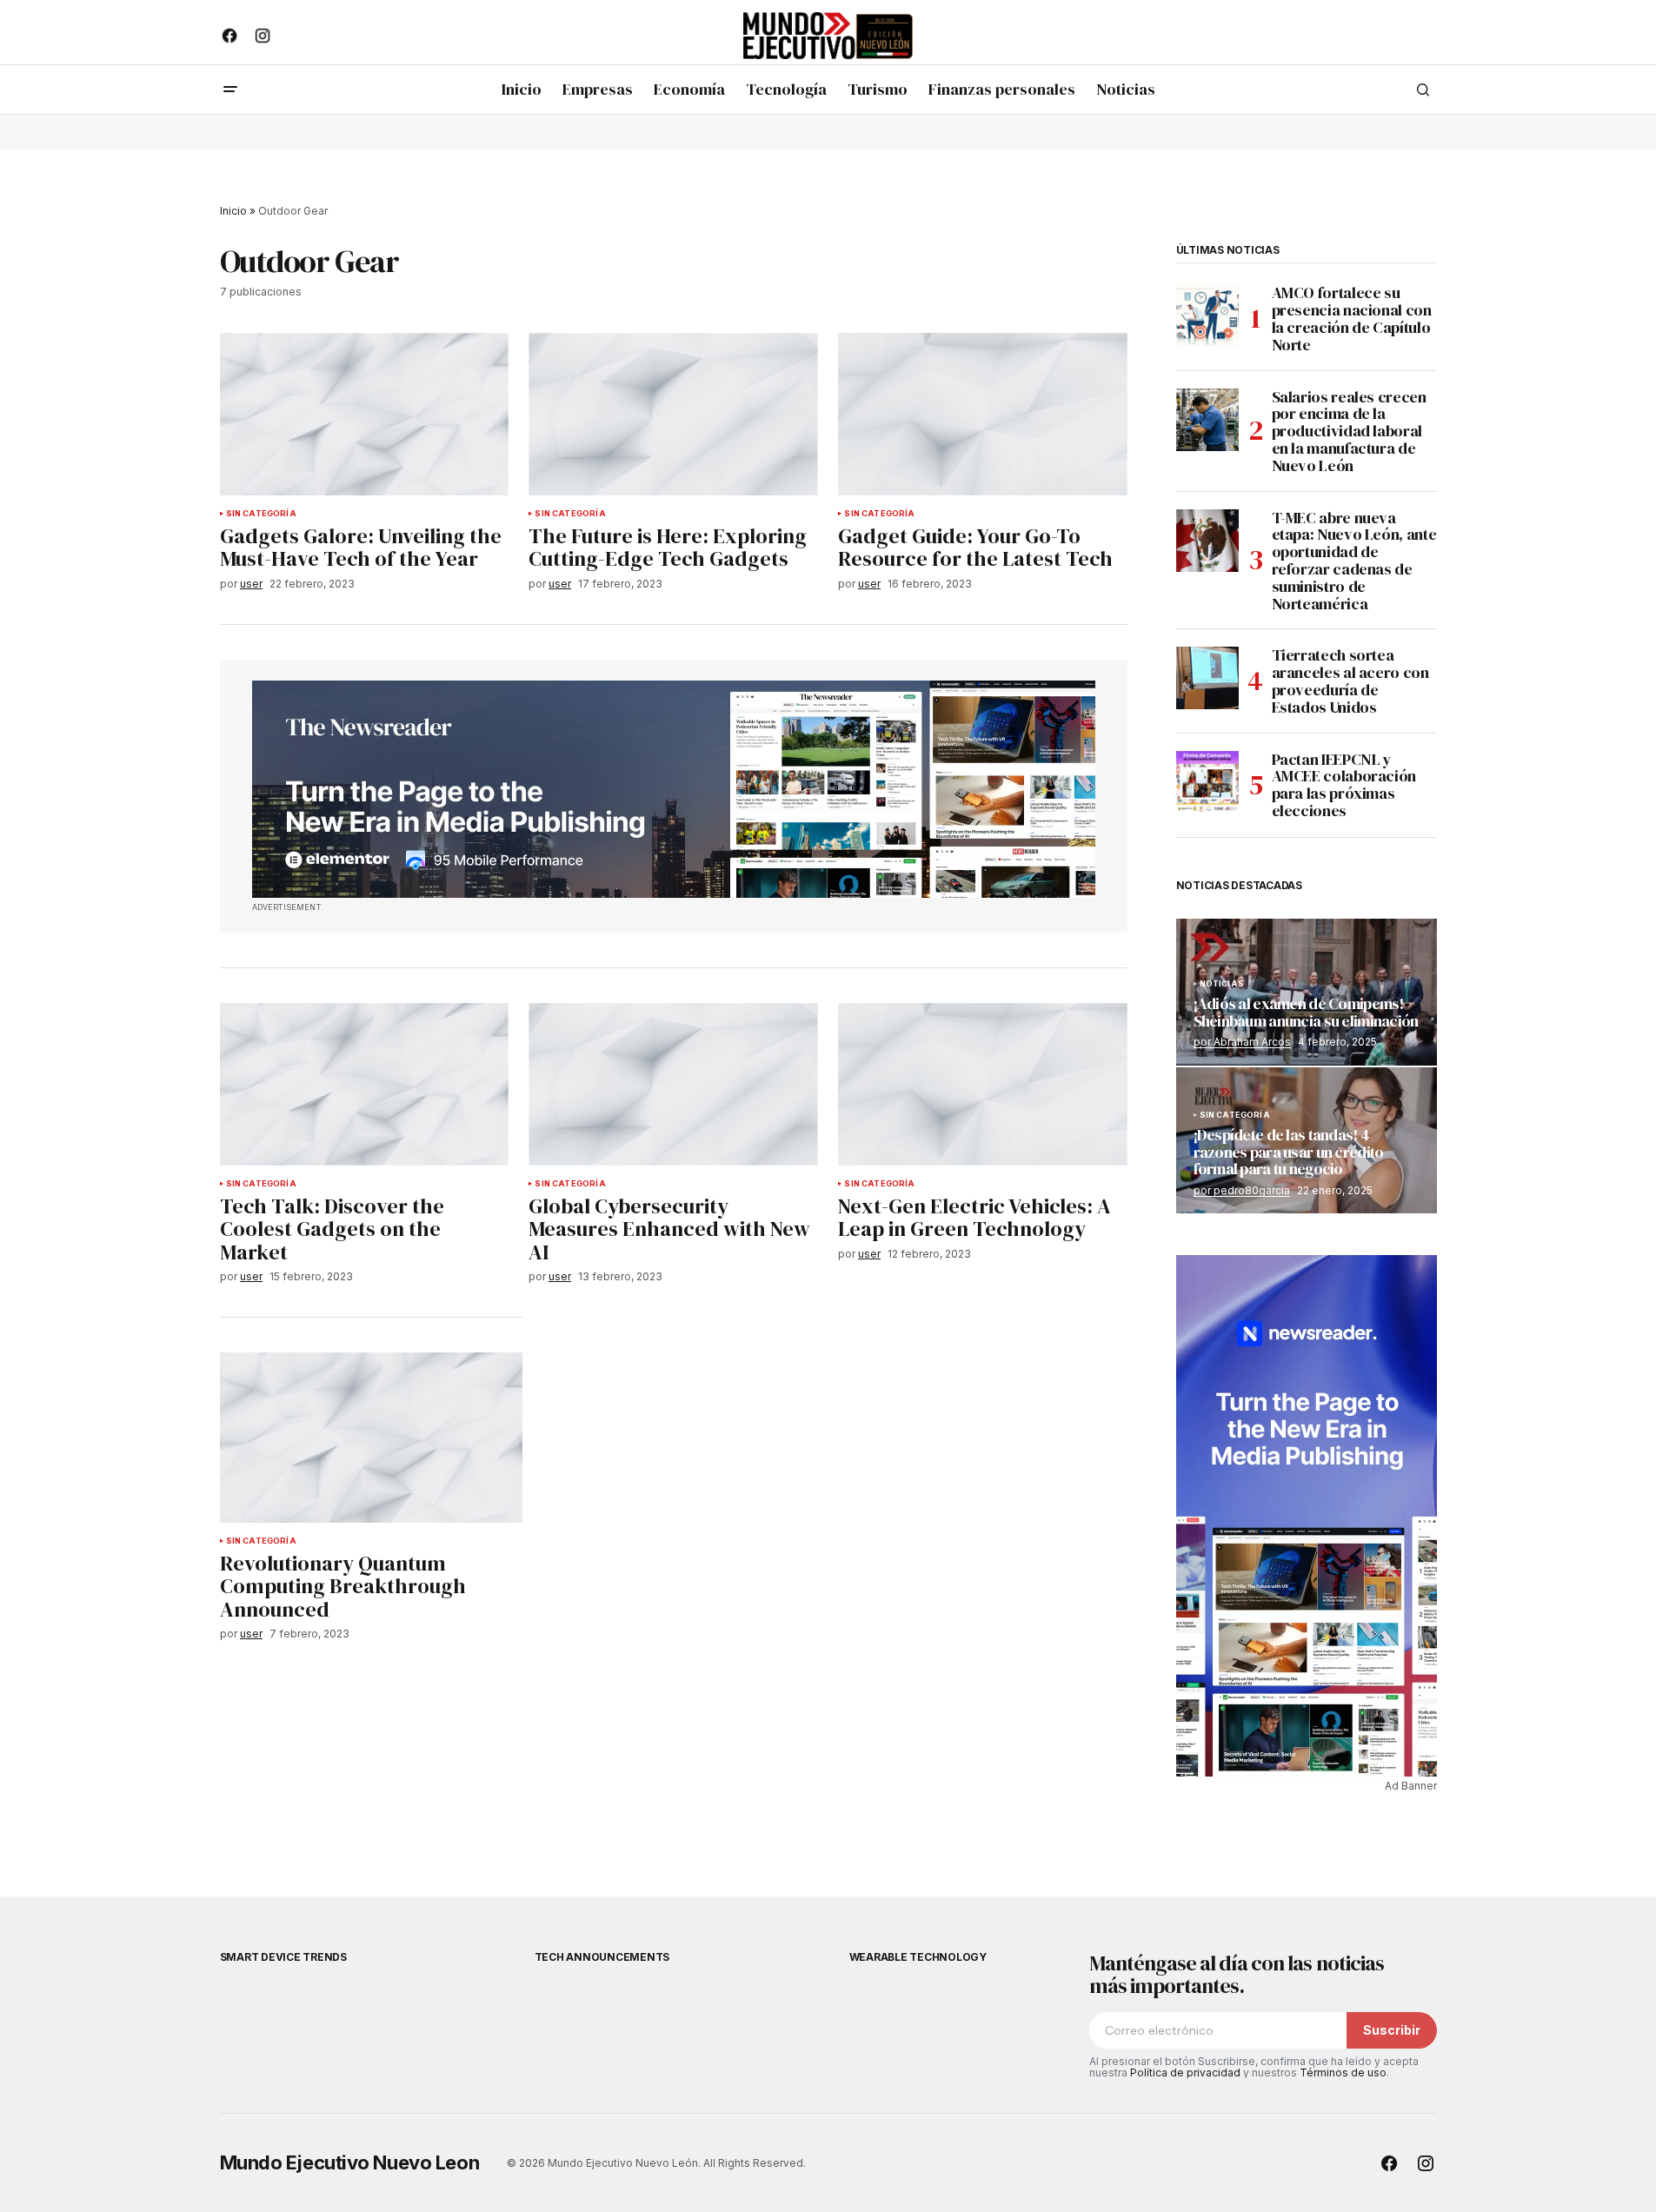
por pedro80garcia (1242, 1190)
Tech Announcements (602, 1957)
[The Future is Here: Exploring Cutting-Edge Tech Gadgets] (673, 414)
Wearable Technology (918, 1957)
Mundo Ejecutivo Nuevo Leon (350, 2162)
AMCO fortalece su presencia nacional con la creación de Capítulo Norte (1352, 319)
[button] (230, 90)
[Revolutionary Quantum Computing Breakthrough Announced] (371, 1438)
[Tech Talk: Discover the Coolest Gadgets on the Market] (364, 1084)
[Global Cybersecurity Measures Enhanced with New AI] (673, 1084)
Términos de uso (1343, 2073)
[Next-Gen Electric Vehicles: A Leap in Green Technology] (982, 1084)
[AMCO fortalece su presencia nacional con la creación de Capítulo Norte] (1207, 316)
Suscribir (1392, 2030)
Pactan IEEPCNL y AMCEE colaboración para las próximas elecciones (1344, 785)
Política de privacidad (1185, 2073)
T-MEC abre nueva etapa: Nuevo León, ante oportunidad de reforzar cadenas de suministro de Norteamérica (1354, 561)
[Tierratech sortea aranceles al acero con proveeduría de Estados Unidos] (1207, 678)
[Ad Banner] (674, 789)
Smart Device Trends (283, 1957)
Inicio (233, 211)
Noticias (1222, 984)
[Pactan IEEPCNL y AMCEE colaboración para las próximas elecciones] (1207, 782)
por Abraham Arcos (1242, 1042)
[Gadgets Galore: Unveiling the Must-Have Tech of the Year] (364, 414)
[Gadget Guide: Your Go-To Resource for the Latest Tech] (982, 414)
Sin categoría (261, 514)
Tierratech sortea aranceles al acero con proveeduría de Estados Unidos (1350, 681)
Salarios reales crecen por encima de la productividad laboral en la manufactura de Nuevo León (1349, 432)
